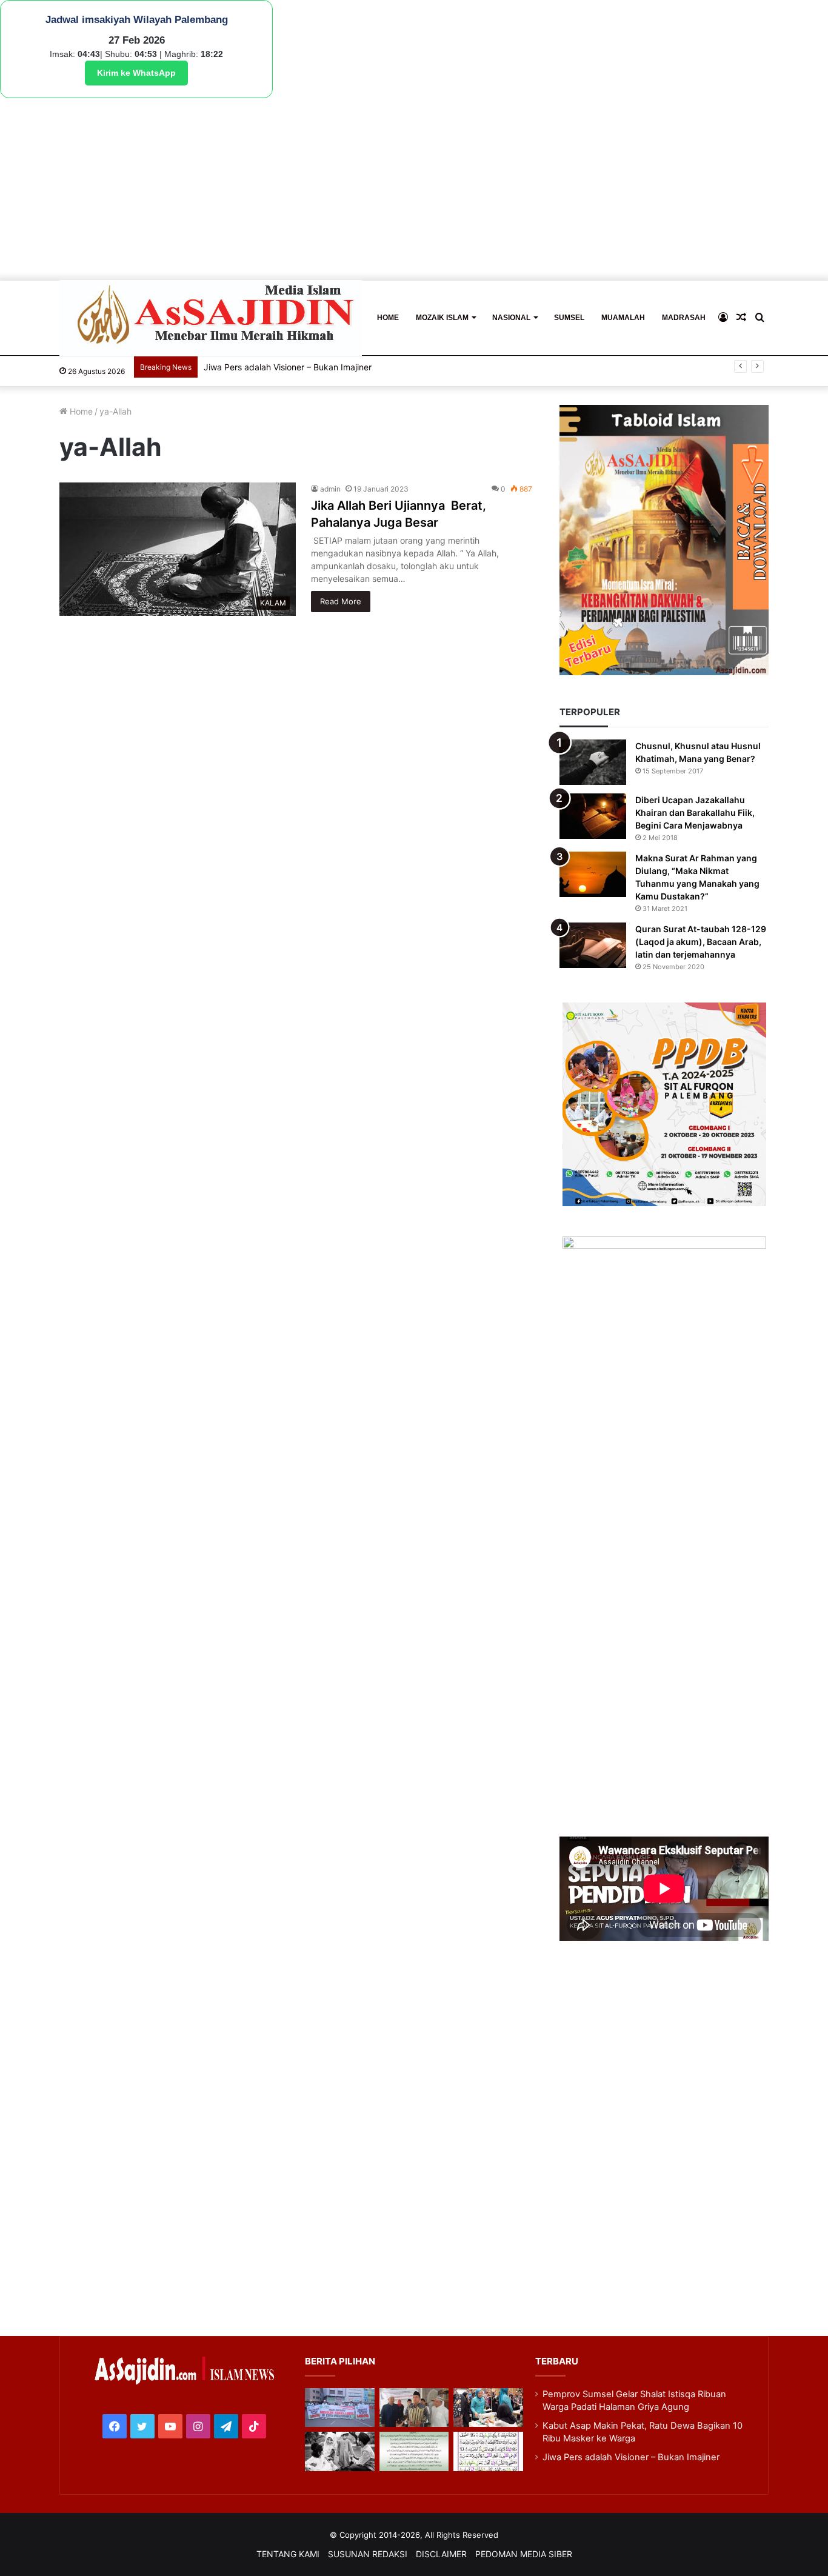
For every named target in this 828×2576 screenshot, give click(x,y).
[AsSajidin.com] (211, 318)
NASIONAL (511, 318)
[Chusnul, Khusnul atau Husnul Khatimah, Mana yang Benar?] (593, 762)
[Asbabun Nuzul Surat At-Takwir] (488, 2451)
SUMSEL (569, 318)
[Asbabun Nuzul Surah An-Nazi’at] (414, 2451)
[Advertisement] (414, 189)
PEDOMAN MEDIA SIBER (524, 2554)
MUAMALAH (623, 318)
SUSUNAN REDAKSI (368, 2554)
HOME (388, 318)
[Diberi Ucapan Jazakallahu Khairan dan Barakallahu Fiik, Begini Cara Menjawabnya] (593, 816)
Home (80, 411)
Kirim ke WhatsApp (136, 73)
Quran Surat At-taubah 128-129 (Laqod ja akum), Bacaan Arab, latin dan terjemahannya (701, 942)
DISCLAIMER (441, 2554)
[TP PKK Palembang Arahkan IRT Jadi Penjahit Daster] (488, 2408)
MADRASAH (684, 318)
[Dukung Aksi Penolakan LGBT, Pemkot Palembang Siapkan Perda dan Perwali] (339, 2408)
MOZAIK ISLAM (442, 318)
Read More (341, 601)
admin (330, 489)
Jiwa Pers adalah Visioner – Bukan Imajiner (288, 367)
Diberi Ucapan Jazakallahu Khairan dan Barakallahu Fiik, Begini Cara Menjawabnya (695, 813)
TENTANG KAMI (288, 2554)
